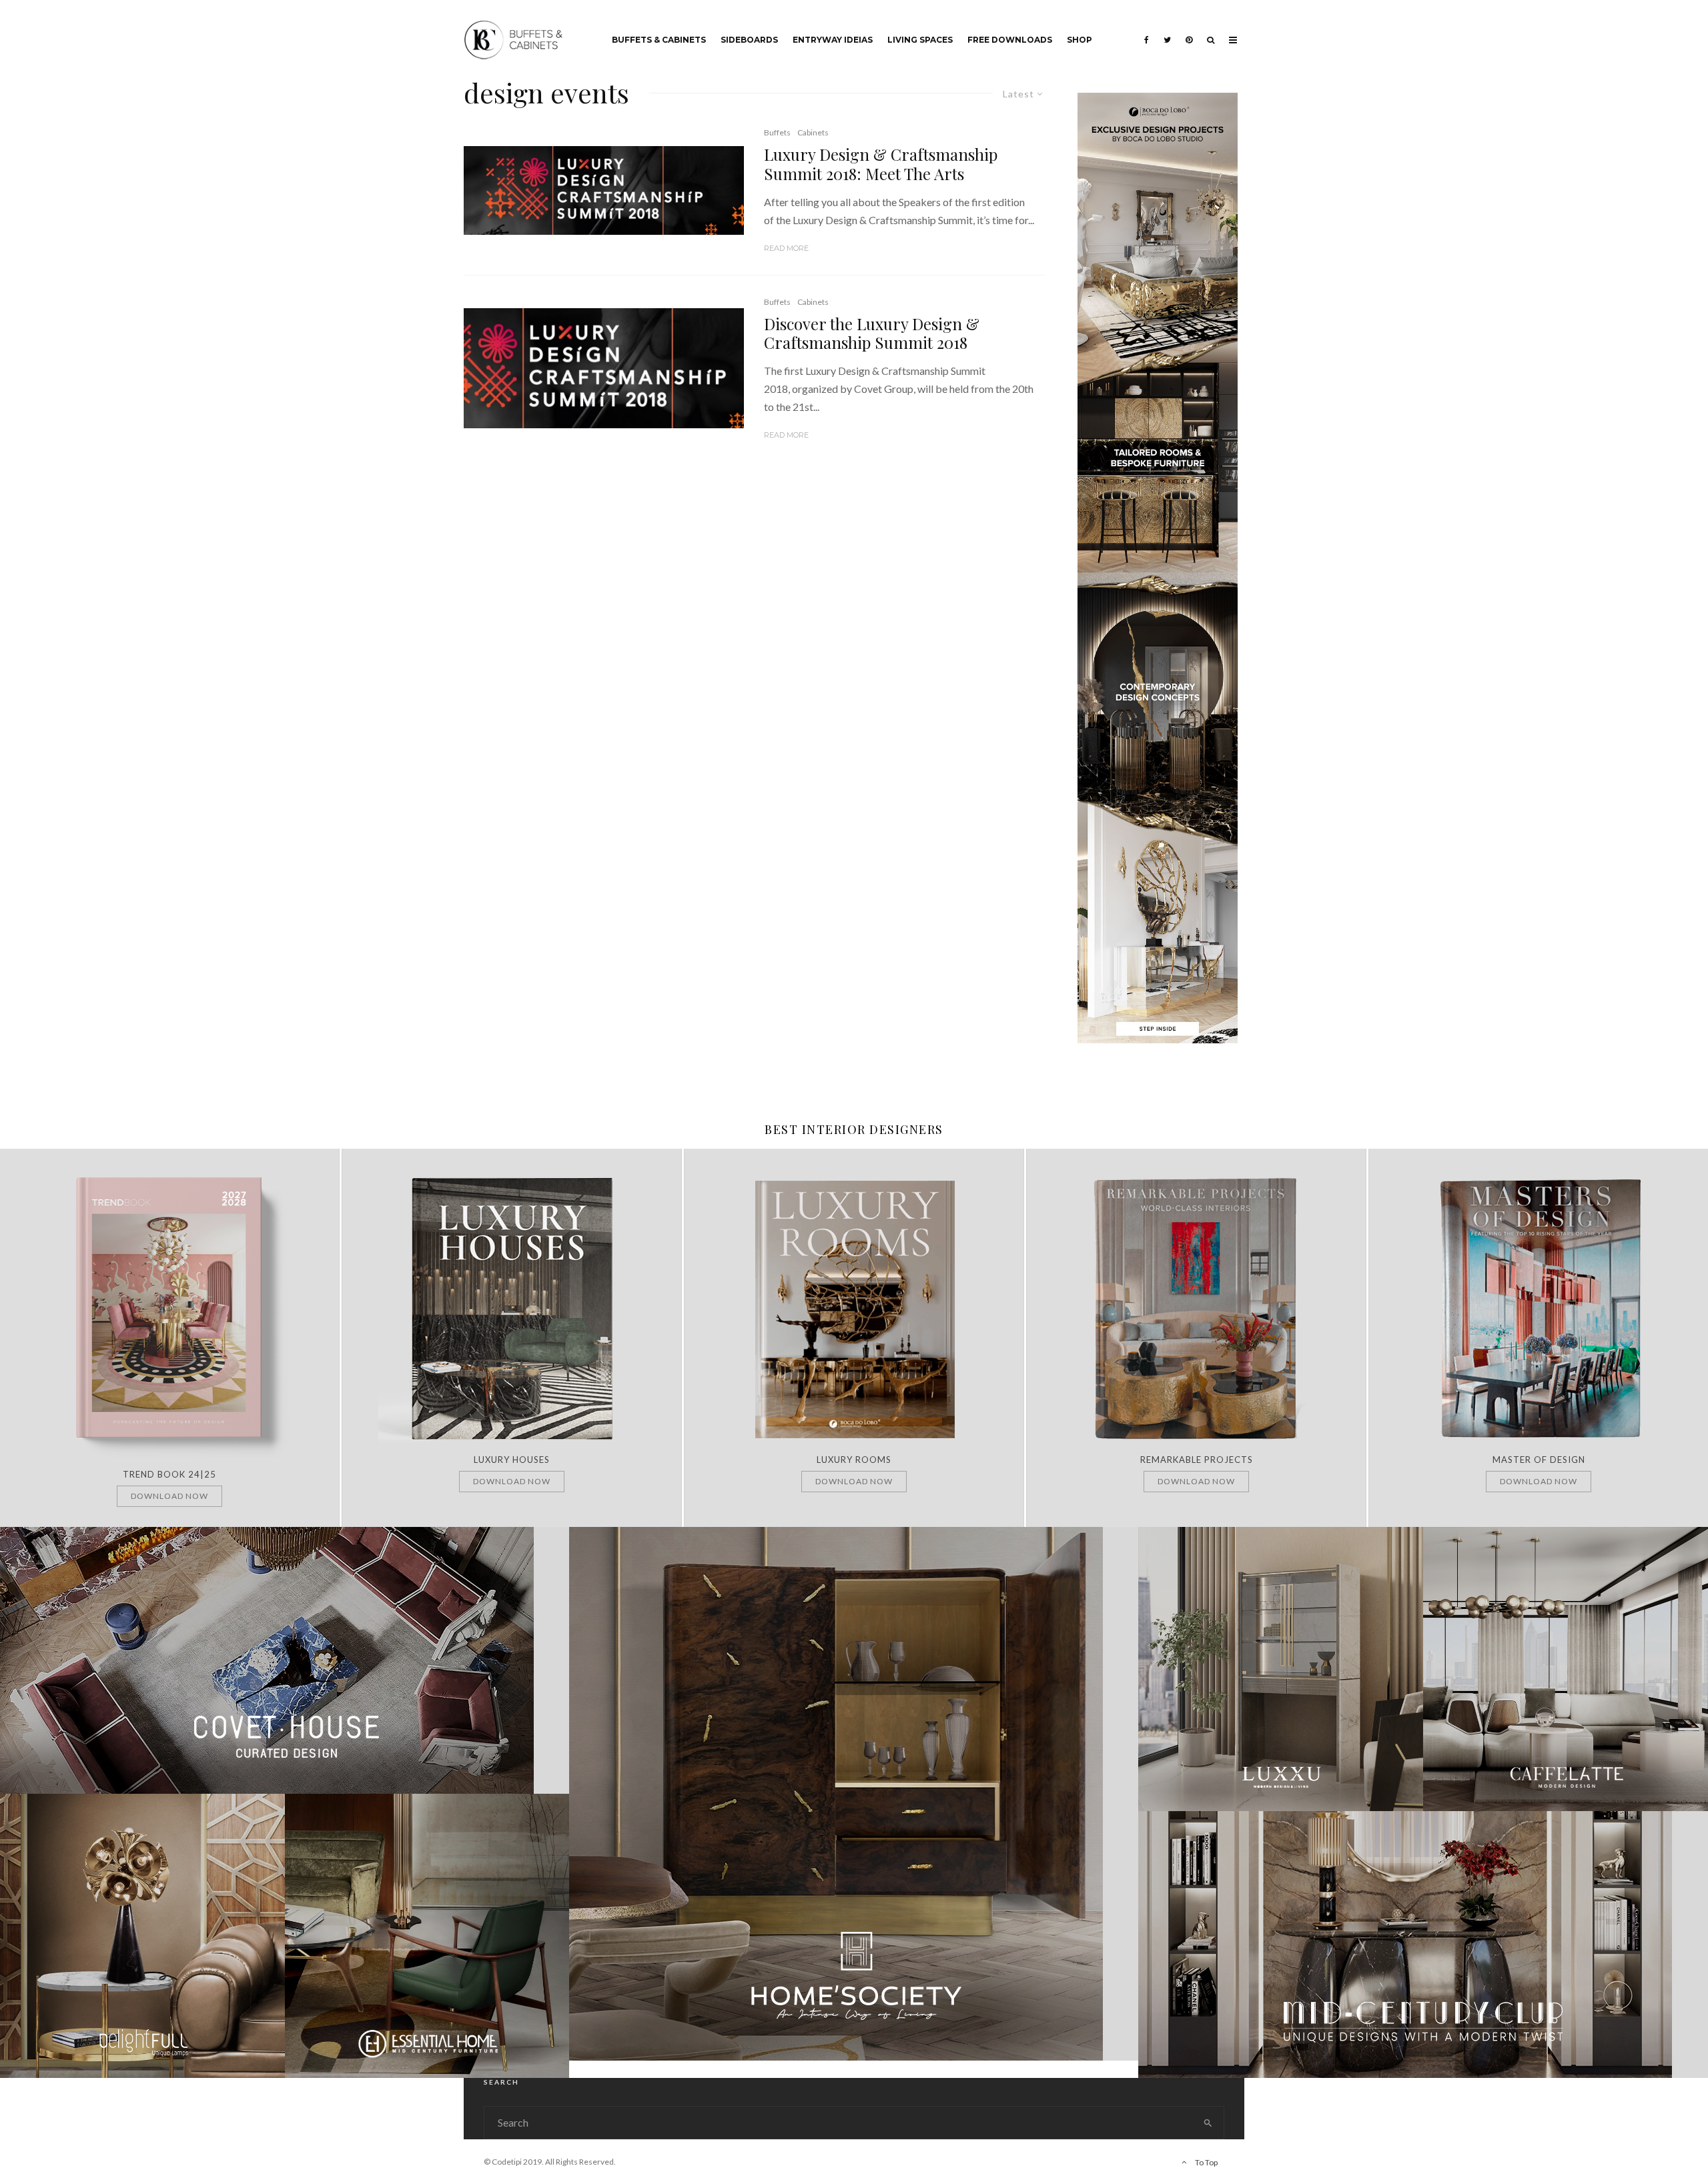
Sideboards (749, 40)
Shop (1080, 40)
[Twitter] (1167, 30)
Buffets (777, 132)
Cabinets (813, 132)
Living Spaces (920, 40)
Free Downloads (1010, 40)
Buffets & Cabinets (659, 40)
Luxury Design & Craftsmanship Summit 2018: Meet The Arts (881, 164)
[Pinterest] (1189, 30)
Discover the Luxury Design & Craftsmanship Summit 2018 (872, 334)
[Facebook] (1147, 30)
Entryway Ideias (833, 40)
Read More (786, 248)
